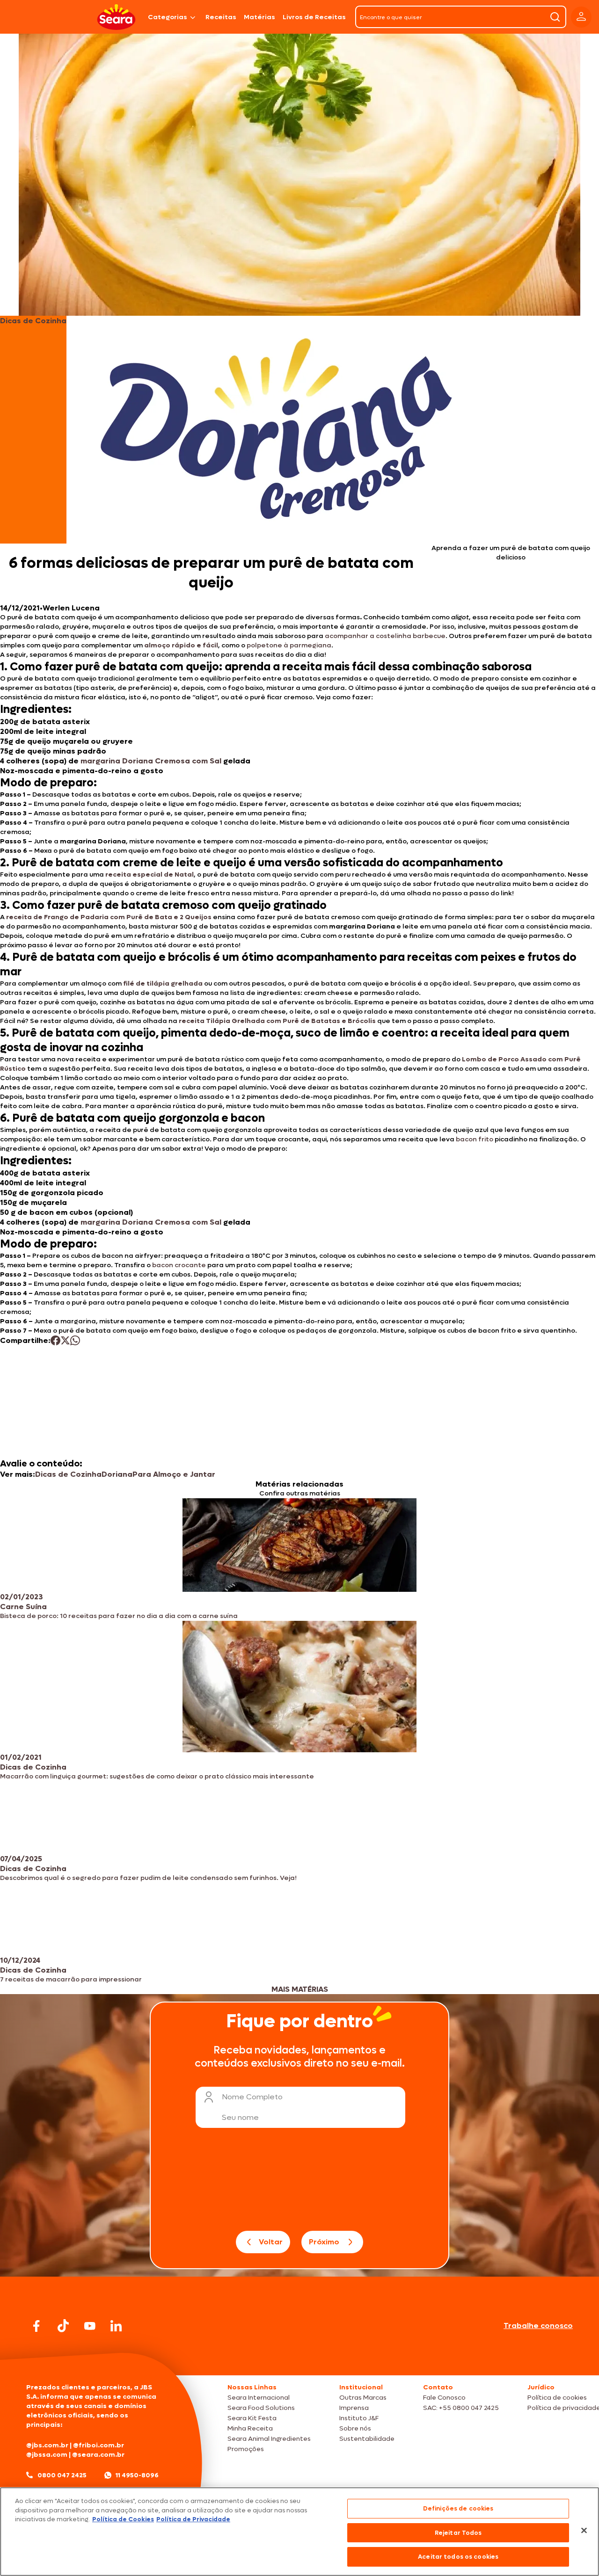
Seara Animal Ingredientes (269, 2439)
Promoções (246, 2449)
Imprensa (354, 2408)
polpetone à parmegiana (289, 645)
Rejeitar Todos (458, 2533)
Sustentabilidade (367, 2439)
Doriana (117, 1474)
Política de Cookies (123, 2519)
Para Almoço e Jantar (174, 1474)
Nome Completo (252, 2097)
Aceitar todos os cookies (458, 2557)
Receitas (221, 17)
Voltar (271, 2242)
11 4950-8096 (137, 2475)
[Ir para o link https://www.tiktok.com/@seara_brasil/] (63, 2326)
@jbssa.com (47, 2455)
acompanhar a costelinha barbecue (385, 636)
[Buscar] (555, 17)
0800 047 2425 (62, 2475)
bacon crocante (179, 1265)
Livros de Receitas (314, 17)
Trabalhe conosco (538, 2326)
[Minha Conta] (581, 17)
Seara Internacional (259, 2398)
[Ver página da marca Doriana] (277, 430)
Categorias (168, 17)
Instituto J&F (359, 2418)
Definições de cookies (458, 2508)
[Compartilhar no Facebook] (55, 1340)
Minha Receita (250, 2428)
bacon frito (475, 1139)
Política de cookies (557, 2398)
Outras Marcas (363, 2398)
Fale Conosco (444, 2398)
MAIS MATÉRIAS (300, 1989)
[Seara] (116, 17)
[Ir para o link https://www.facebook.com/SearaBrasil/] (37, 2326)
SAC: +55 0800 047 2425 (461, 2408)
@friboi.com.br (99, 2445)
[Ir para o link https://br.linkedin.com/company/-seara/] (116, 2326)
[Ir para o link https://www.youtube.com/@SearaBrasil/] (90, 2326)
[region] (299, 2532)
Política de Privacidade (193, 2519)
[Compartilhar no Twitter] (65, 1340)
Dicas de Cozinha (68, 1474)
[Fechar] (584, 2531)
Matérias (259, 17)
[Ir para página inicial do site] (299, 2357)
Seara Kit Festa (252, 2418)
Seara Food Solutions (261, 2408)
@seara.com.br (98, 2455)
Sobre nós (355, 2428)
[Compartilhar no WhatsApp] (75, 1340)
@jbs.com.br (47, 2445)
